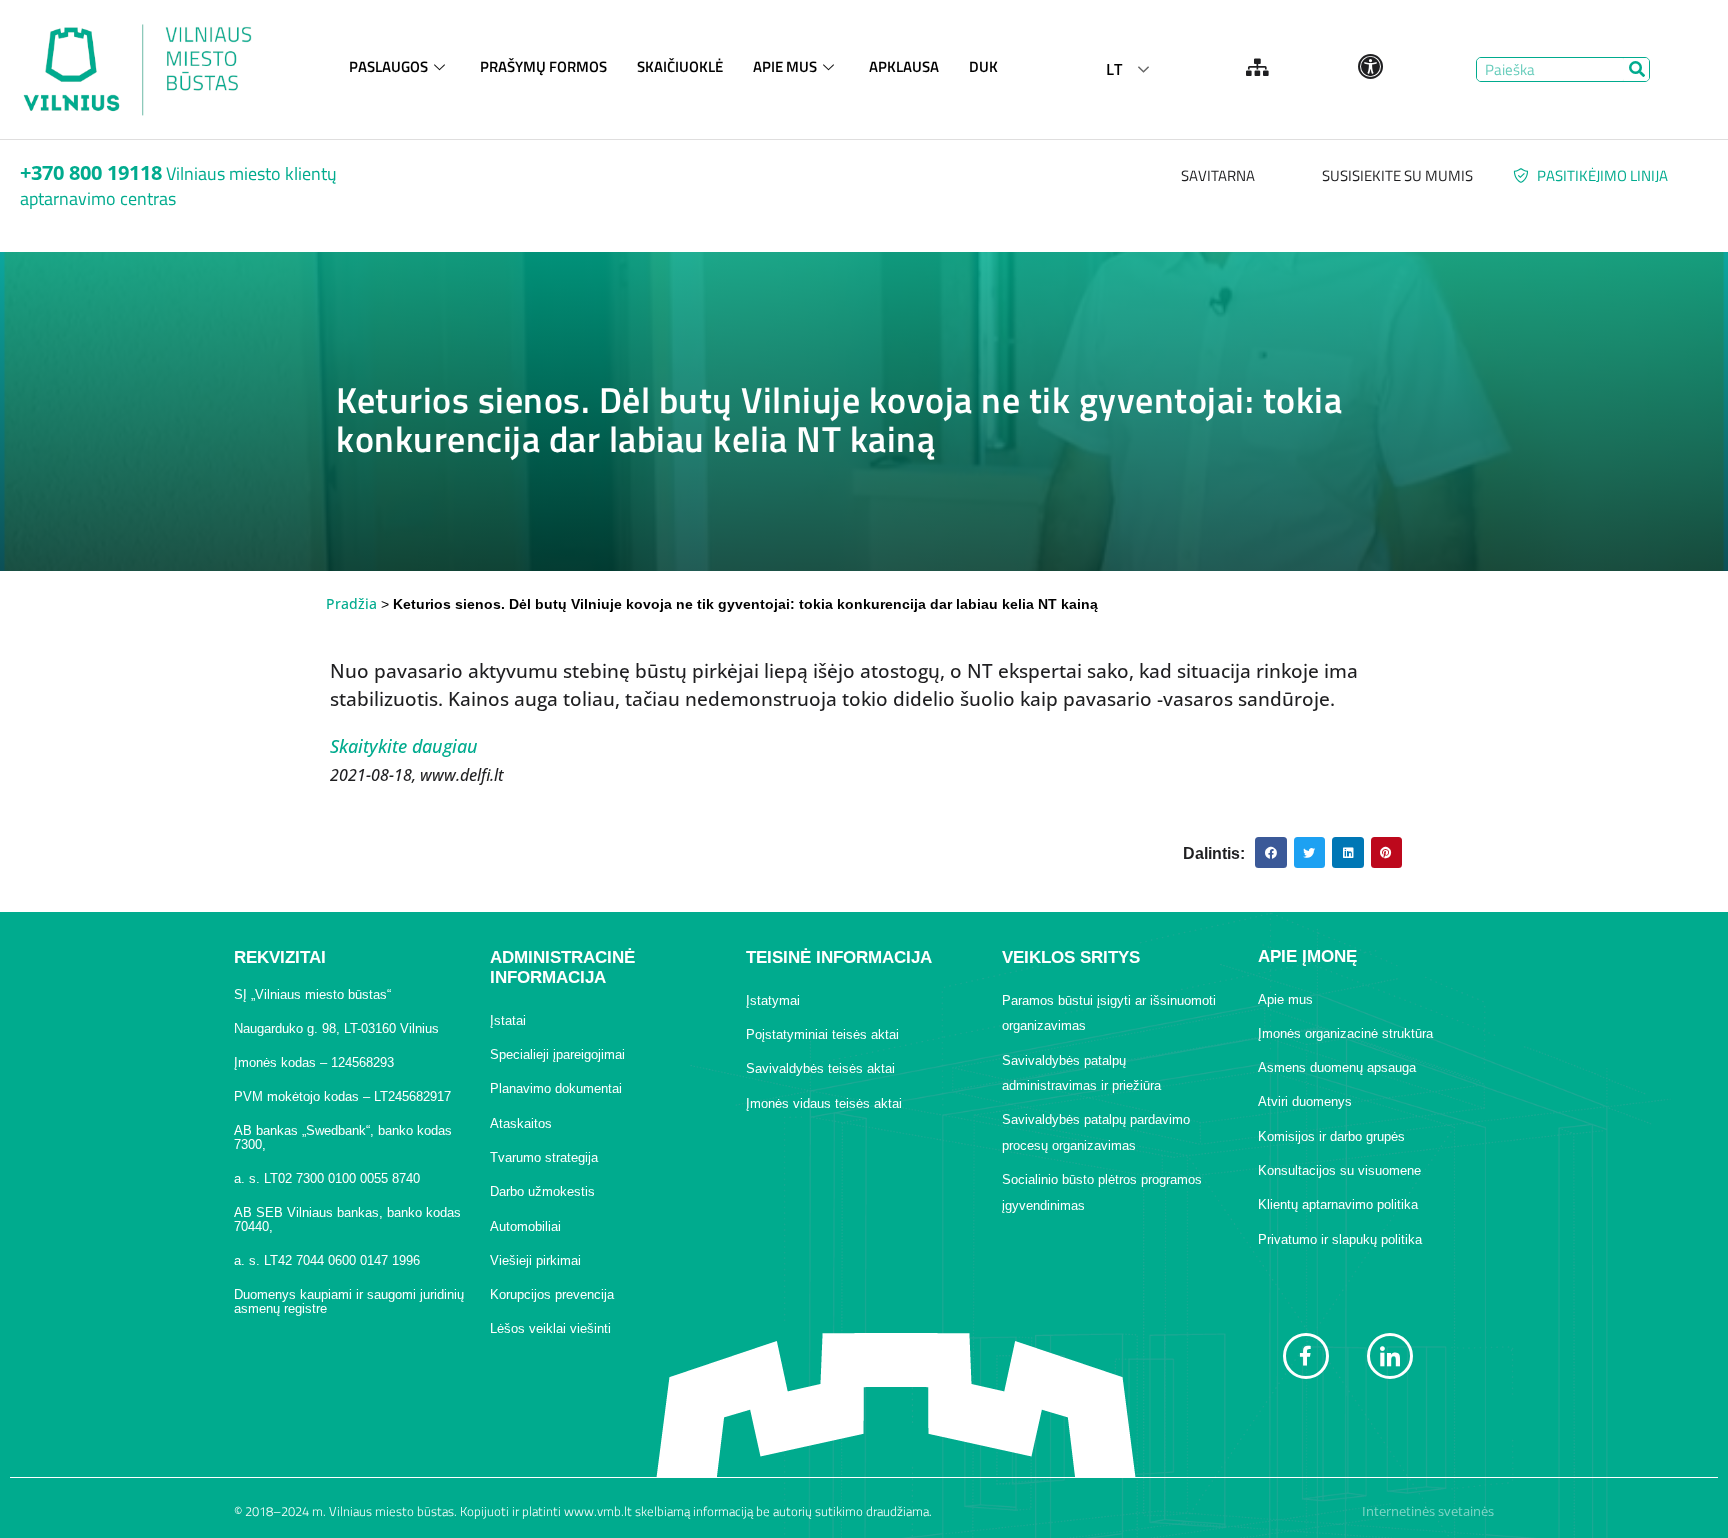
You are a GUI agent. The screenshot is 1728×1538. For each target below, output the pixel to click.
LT (1114, 69)
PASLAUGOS (388, 66)
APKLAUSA (904, 66)
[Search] (1636, 69)
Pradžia (351, 603)
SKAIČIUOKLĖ (680, 66)
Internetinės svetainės (1428, 1511)
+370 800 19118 (91, 172)
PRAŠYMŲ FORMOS (543, 66)
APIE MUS (785, 66)
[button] (1271, 853)
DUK (983, 66)
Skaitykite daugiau (404, 746)
